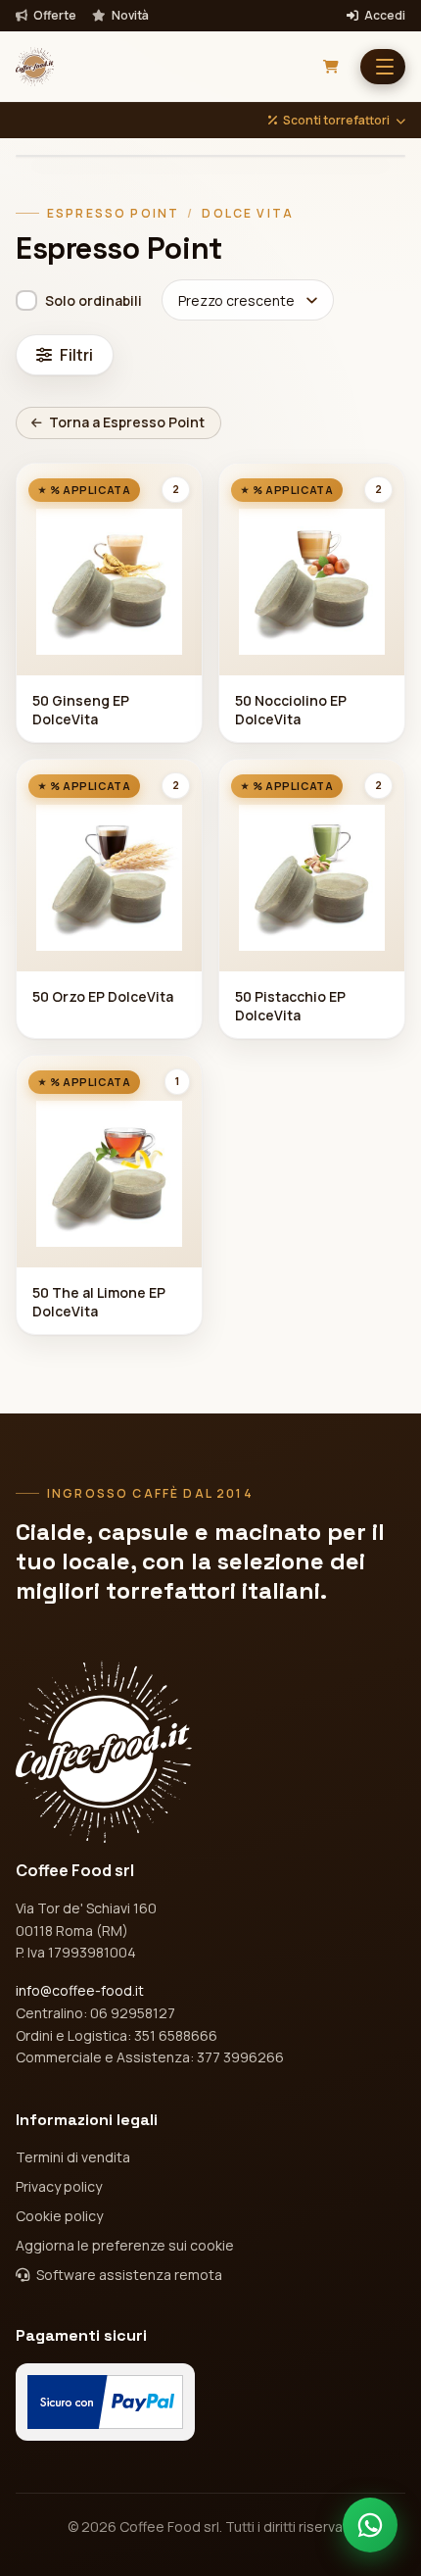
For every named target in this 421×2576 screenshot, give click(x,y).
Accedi (384, 16)
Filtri (76, 355)
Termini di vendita (73, 2157)
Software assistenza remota (128, 2275)
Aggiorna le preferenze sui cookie (125, 2245)
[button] (383, 67)
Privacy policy (59, 2186)
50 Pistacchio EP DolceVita (290, 1006)
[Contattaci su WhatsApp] (370, 2525)
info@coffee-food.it (80, 1990)
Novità (129, 16)
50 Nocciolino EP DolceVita (291, 710)
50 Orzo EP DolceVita (103, 996)
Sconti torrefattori (336, 121)
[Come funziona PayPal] (105, 2402)
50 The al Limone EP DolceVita (99, 1302)
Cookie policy (59, 2216)
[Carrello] (331, 67)
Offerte (54, 16)
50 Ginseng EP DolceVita (81, 710)
